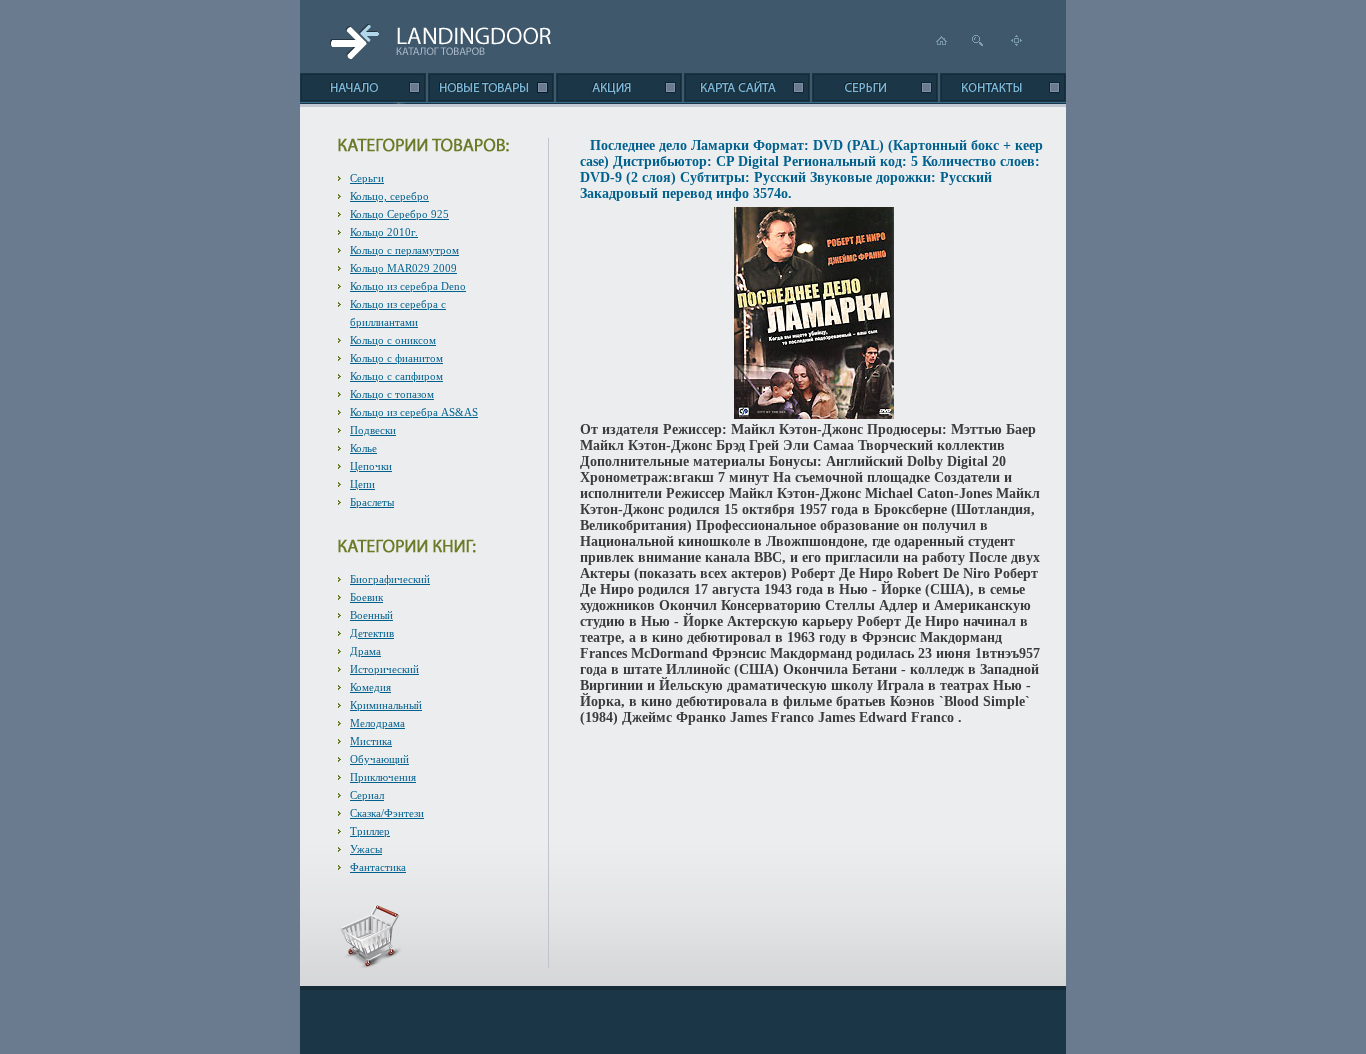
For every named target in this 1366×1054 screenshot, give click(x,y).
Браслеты (372, 502)
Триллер (370, 831)
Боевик (366, 597)
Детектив (372, 633)
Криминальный (386, 705)
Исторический (384, 669)
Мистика (371, 741)
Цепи (362, 484)
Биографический (390, 579)
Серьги (367, 178)
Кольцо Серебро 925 (399, 214)
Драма (365, 651)
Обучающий (379, 759)
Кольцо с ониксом (393, 340)
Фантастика (378, 867)
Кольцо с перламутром (404, 250)
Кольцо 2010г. (384, 232)
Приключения (383, 777)
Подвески (373, 430)
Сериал (367, 795)
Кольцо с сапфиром (396, 376)
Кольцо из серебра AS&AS (414, 412)
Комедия (370, 687)
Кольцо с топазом (392, 394)
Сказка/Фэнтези (387, 813)
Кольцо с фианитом (396, 358)
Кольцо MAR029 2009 (403, 268)
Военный (371, 615)
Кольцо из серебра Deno (408, 286)
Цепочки (371, 466)
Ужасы (366, 849)
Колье (363, 448)
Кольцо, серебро (389, 196)
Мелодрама (377, 723)
